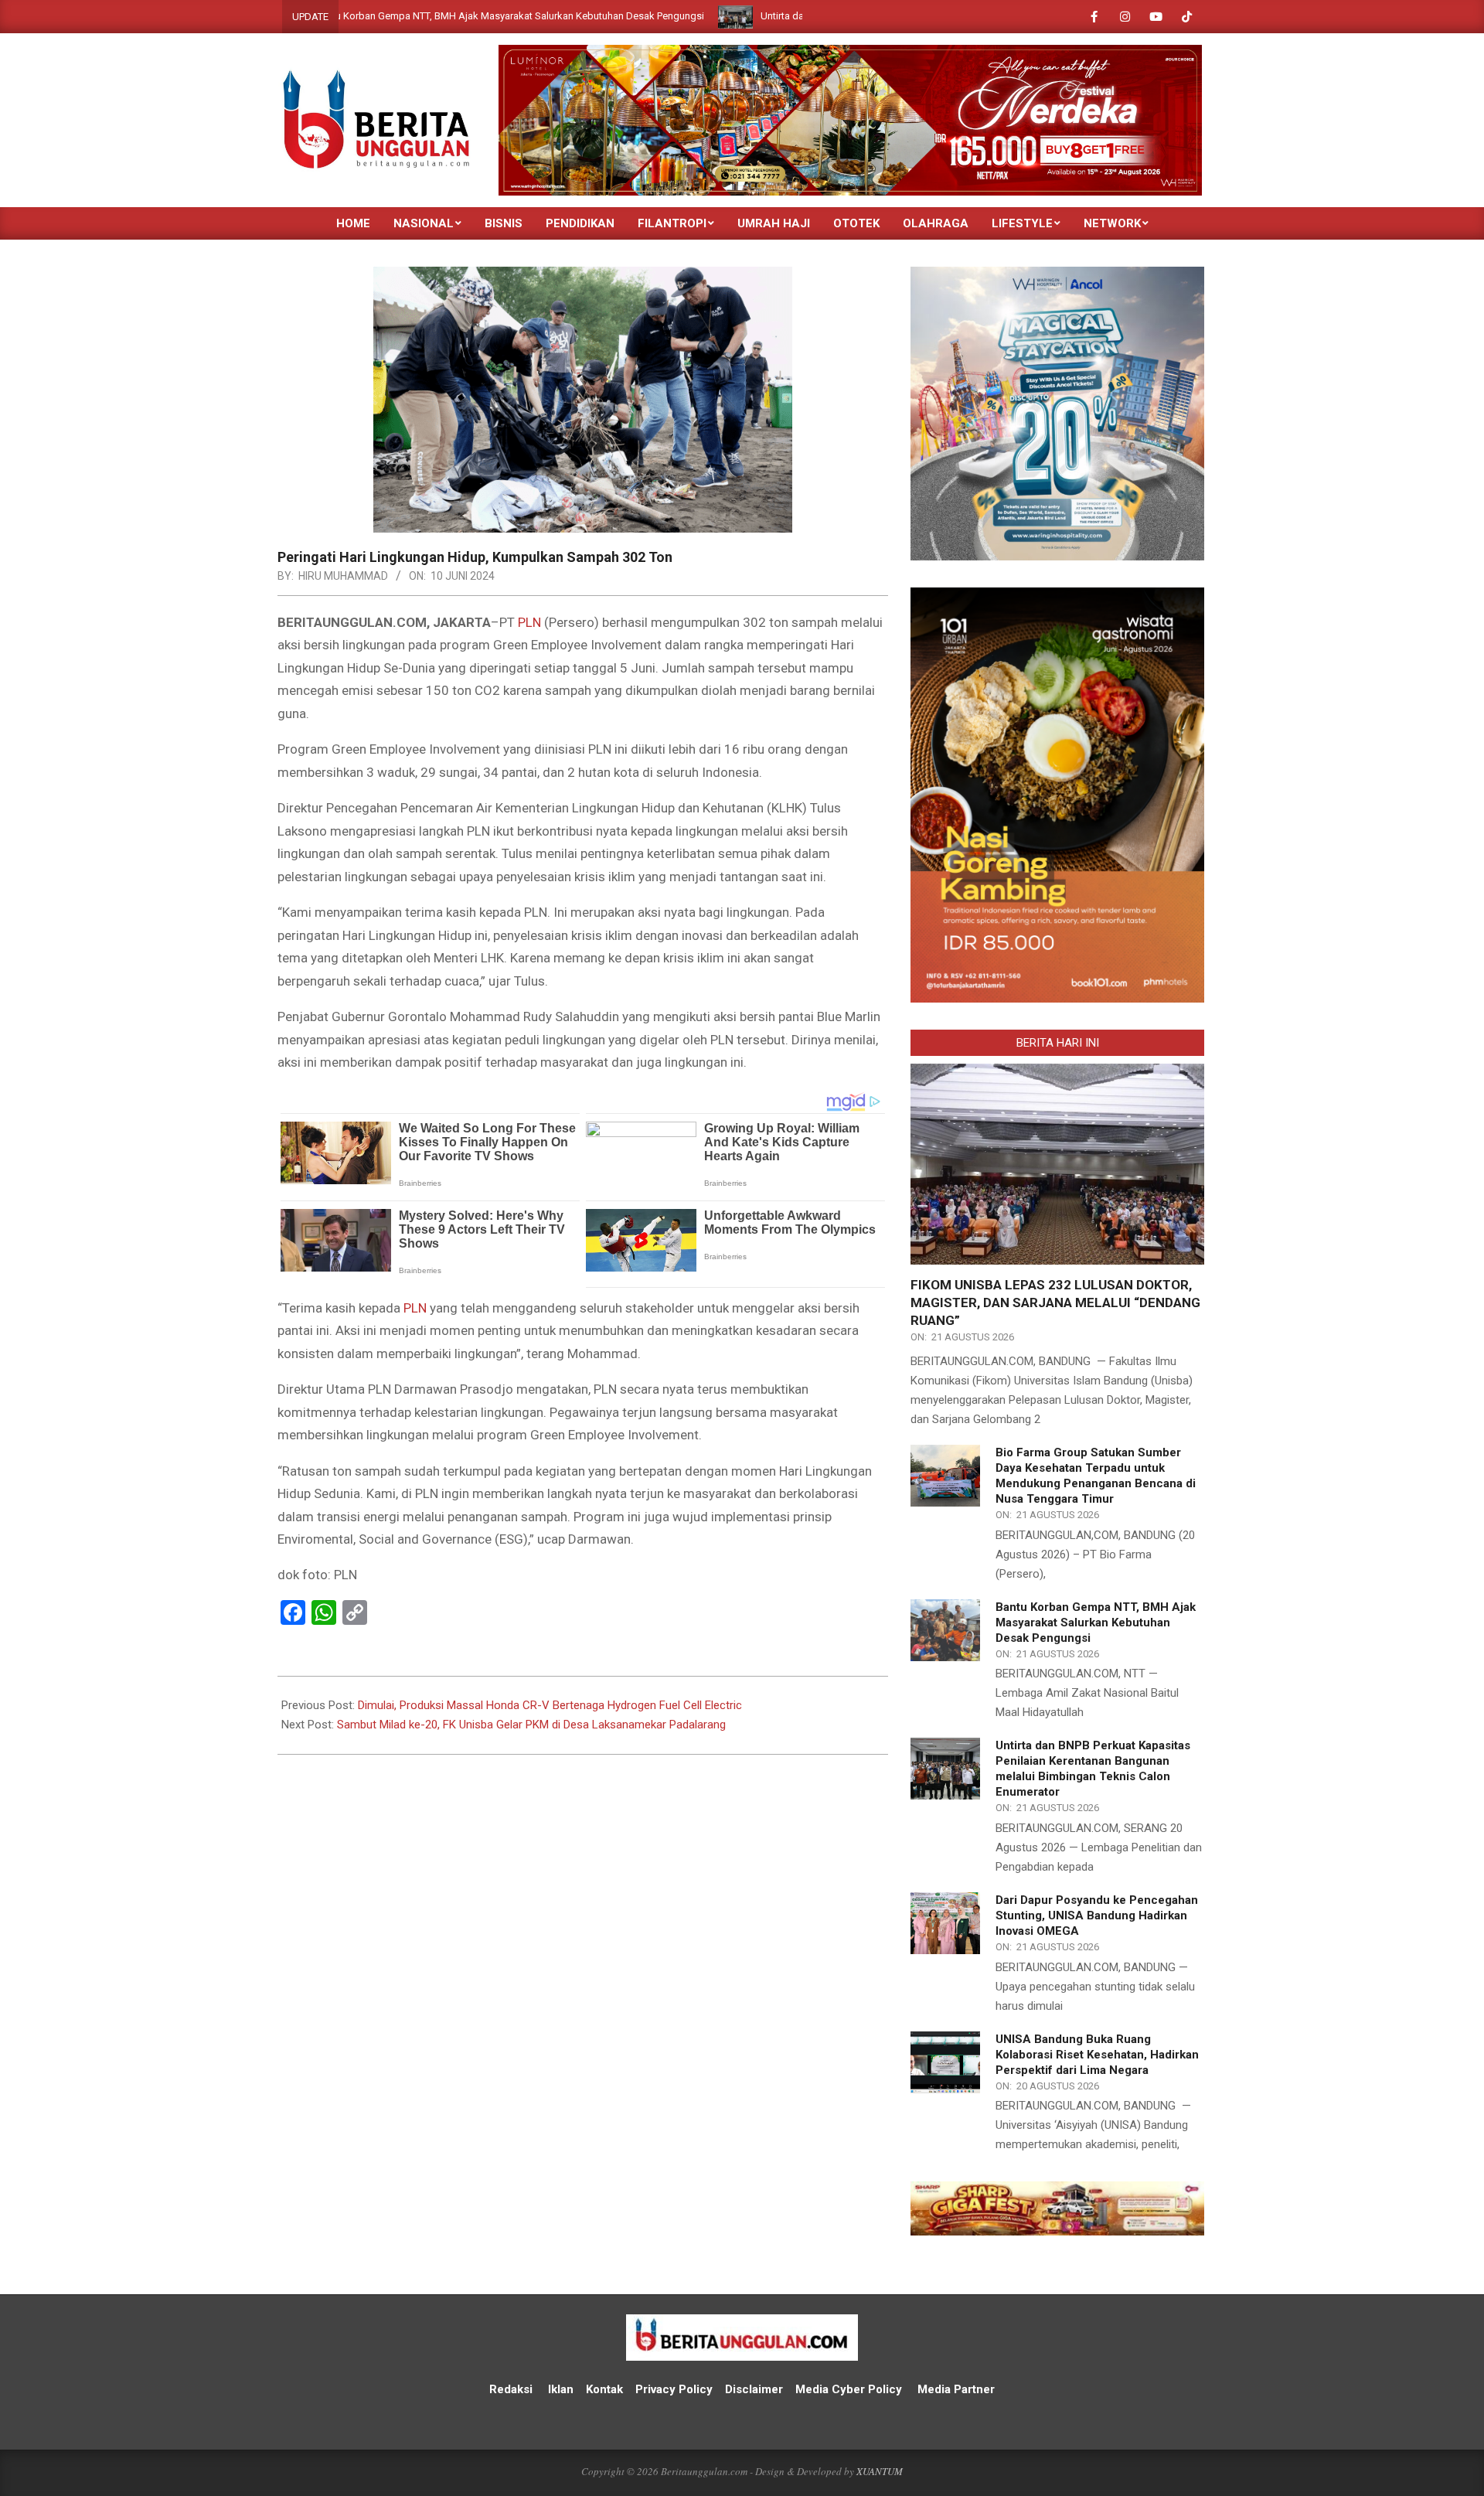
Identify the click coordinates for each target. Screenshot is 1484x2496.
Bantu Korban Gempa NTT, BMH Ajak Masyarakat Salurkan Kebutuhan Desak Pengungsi (379, 16)
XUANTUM (880, 2471)
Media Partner (956, 2389)
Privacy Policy (676, 2389)
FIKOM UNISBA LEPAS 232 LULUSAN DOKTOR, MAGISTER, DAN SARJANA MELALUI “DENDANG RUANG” (1055, 1302)
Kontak (604, 2389)
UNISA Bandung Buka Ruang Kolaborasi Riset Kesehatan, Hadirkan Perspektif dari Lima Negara (1097, 2055)
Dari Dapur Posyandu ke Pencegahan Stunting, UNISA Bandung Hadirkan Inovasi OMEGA (1097, 1915)
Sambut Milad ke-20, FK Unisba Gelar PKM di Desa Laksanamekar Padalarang (531, 1725)
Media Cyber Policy (849, 2389)
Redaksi (511, 2389)
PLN (529, 622)
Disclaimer (754, 2389)
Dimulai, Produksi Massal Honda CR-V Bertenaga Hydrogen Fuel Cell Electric (550, 1705)
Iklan (561, 2389)
